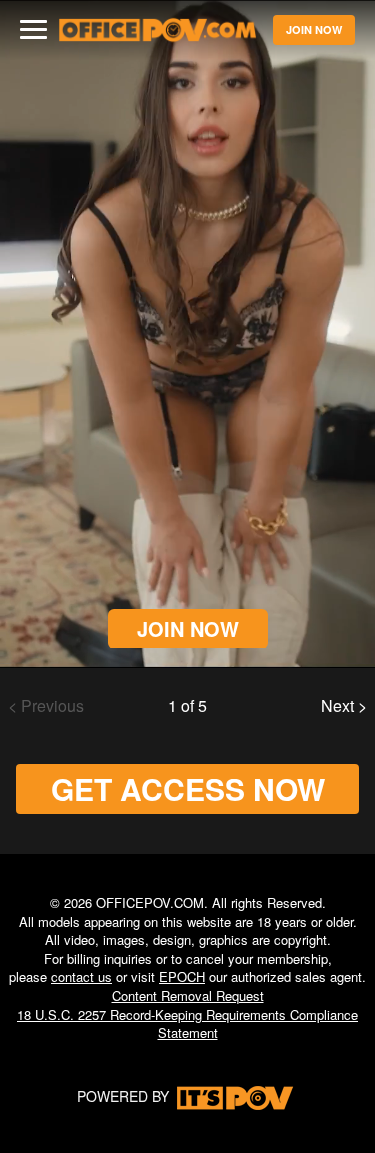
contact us (81, 976)
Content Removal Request (188, 995)
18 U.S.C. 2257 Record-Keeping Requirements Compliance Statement (187, 1024)
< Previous (46, 705)
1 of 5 (187, 705)
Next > (344, 705)
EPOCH (182, 976)
